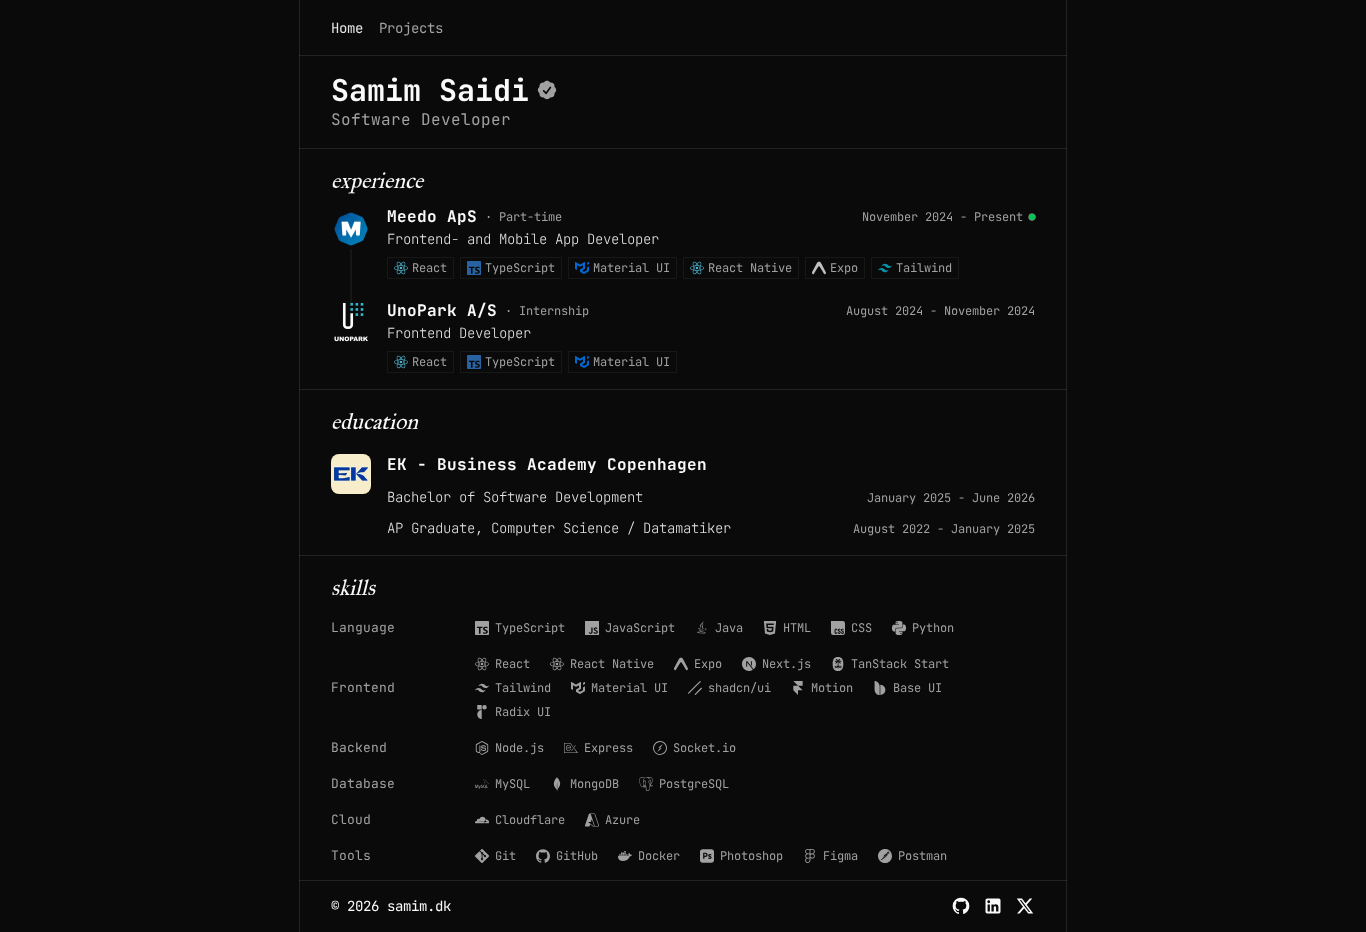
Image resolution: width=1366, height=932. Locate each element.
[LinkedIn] (993, 906)
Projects (411, 28)
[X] (1025, 906)
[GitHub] (961, 906)
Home (347, 28)
